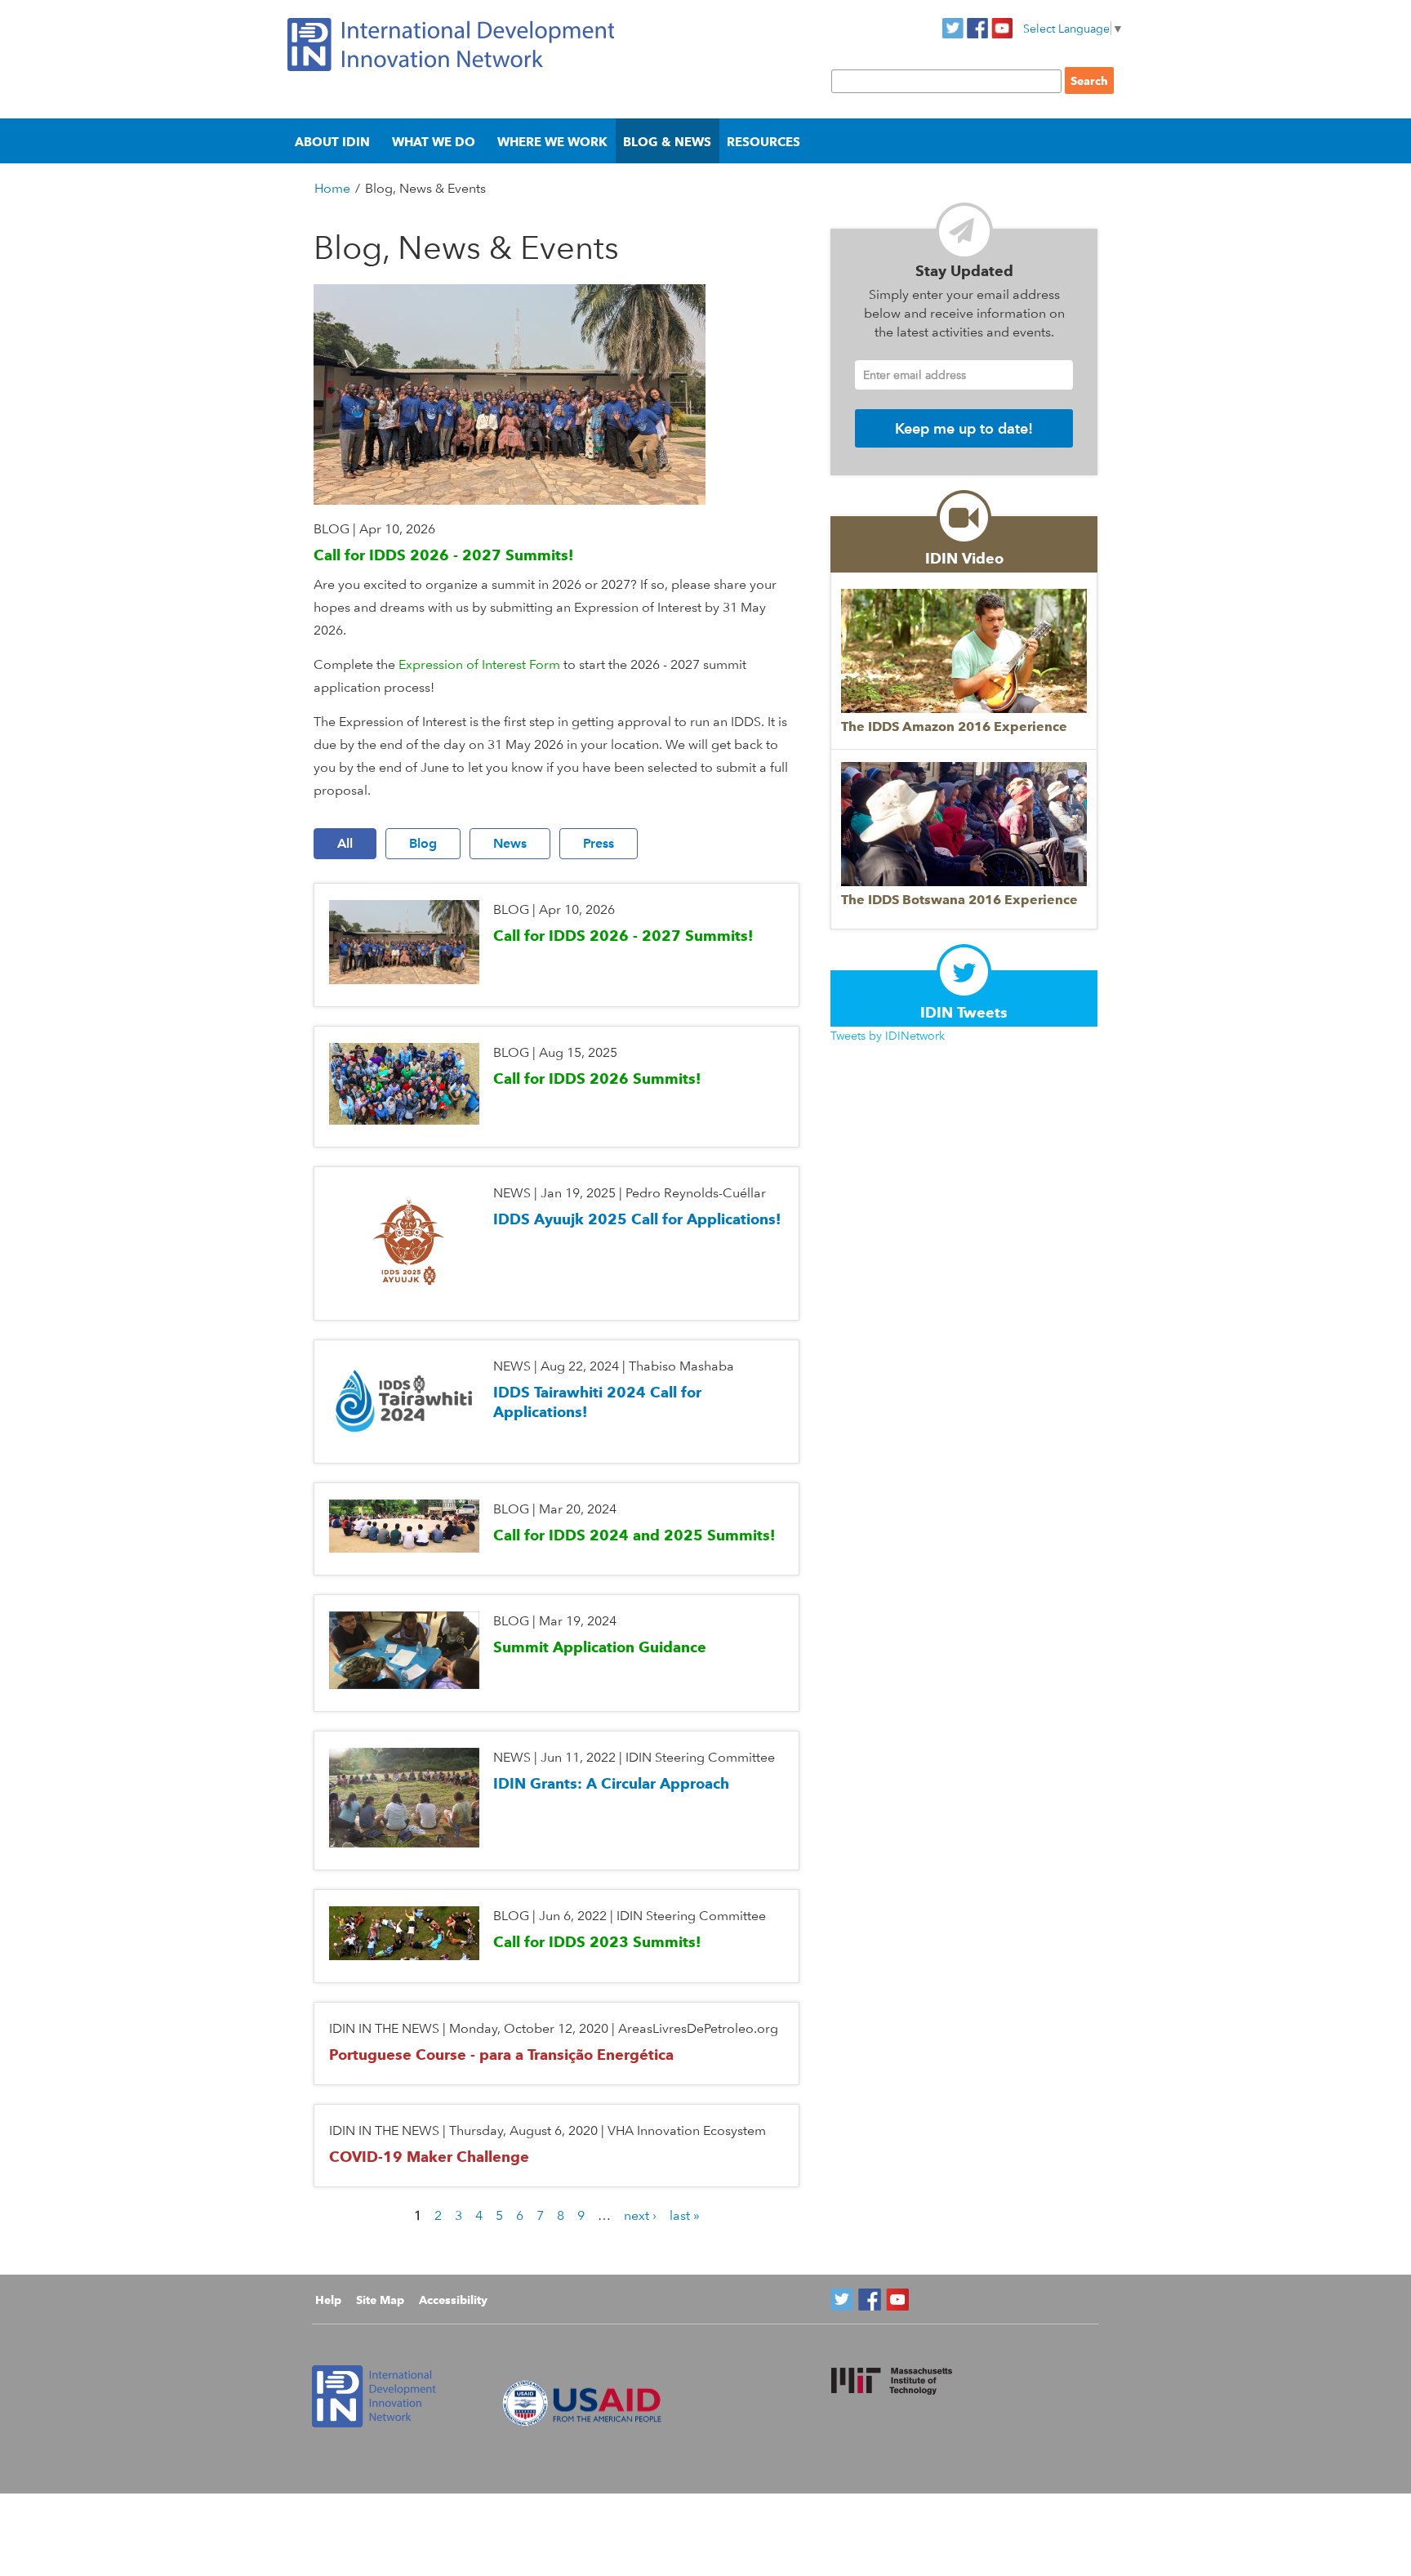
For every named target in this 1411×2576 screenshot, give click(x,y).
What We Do (434, 142)
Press (599, 843)
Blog (423, 843)
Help (328, 2300)
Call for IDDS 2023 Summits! (597, 1942)
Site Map (380, 2300)
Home (332, 188)
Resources (763, 142)
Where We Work (552, 142)
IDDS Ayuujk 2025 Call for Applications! (637, 1219)
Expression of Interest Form (479, 664)
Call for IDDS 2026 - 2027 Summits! (443, 555)
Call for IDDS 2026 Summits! (597, 1079)
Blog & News (667, 142)
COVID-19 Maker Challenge (429, 2157)
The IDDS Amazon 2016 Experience (954, 726)
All (345, 843)
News (510, 843)
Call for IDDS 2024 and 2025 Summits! (634, 1535)
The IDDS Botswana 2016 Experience (959, 900)
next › (640, 2215)
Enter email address (915, 374)
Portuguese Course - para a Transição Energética (501, 2055)
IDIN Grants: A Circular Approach (611, 1783)
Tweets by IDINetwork (888, 1035)
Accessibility (453, 2300)
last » (685, 2215)
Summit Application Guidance (600, 1647)
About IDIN (332, 142)
